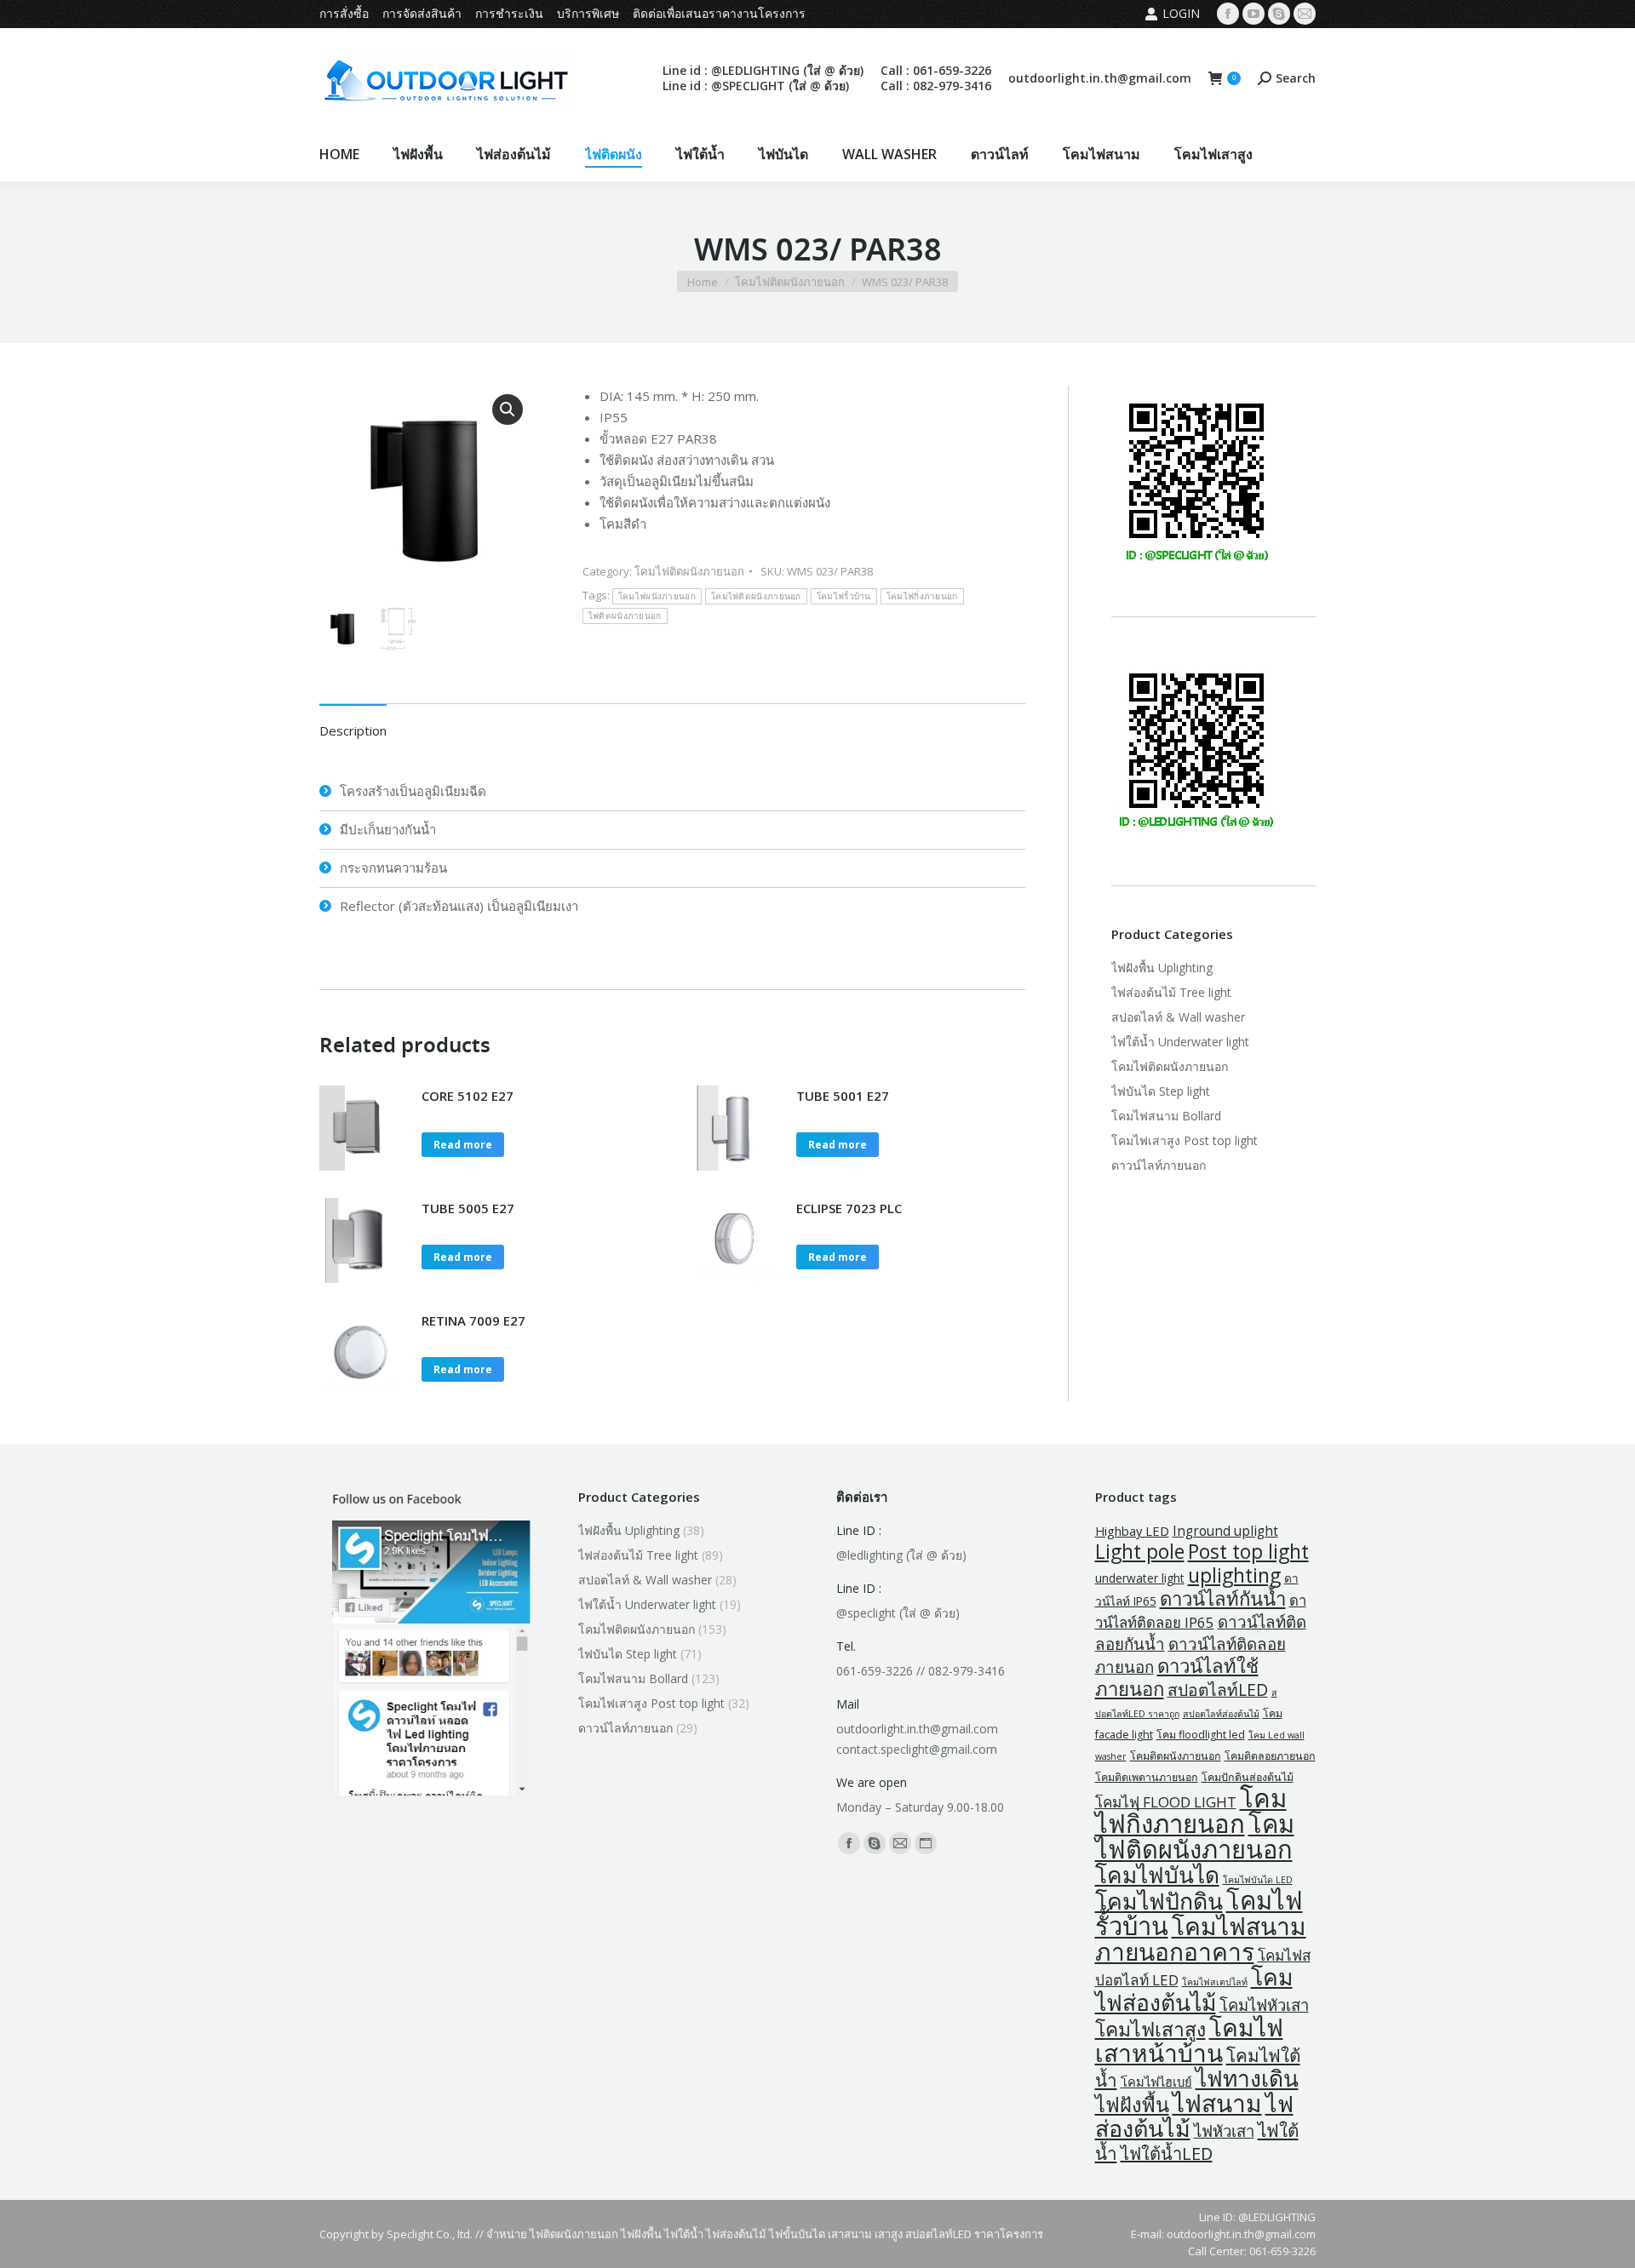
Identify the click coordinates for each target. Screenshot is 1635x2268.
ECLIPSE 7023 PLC (849, 1208)
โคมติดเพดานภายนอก (1147, 1777)
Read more (463, 1145)
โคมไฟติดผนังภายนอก (689, 571)
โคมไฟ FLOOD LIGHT (1166, 1802)
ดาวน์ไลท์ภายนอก (1159, 1165)
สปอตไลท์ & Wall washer (1178, 1017)
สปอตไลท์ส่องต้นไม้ (1221, 1714)
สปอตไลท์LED (1218, 1690)
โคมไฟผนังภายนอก (657, 596)
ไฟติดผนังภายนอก (625, 616)
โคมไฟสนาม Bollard (1166, 1116)
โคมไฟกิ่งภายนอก (922, 596)
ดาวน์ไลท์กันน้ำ (1223, 1598)
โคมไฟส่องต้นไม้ (1194, 1990)
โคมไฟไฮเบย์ (1156, 2082)
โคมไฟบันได (1157, 1875)
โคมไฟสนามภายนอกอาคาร (1201, 1939)
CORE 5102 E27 (468, 1096)
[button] (508, 409)
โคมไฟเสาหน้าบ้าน (1189, 2040)
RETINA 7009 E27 (473, 1320)
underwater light (1140, 1578)
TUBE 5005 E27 (468, 1208)
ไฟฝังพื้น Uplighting (1162, 968)
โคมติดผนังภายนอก (1176, 1756)
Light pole (1140, 1552)
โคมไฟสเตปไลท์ (1215, 1982)
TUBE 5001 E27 (843, 1096)
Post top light (1248, 1552)
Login (1181, 13)
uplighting (1234, 1575)
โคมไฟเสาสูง (1150, 2029)
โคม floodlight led (1201, 1735)
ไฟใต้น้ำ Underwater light (1180, 1042)
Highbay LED (1132, 1531)
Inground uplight (1225, 1531)
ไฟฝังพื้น (1132, 2105)
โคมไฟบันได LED (1258, 1880)
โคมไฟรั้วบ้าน (844, 596)
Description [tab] (353, 730)
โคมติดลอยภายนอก (1270, 1756)
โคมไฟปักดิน (1159, 1901)
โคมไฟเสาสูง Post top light (1185, 1140)
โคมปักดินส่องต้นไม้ (1248, 1777)
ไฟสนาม (1217, 2103)
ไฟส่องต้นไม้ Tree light (1171, 992)
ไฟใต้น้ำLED (1167, 2153)
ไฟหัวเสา (1224, 2131)
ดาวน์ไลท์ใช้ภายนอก (1177, 1677)
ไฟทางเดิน (1247, 2078)
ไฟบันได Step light (1161, 1091)
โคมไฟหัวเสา (1264, 2005)
